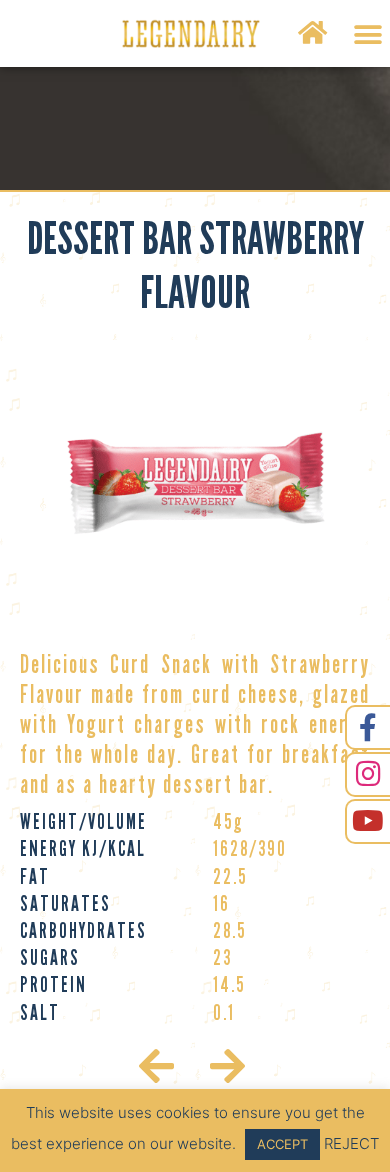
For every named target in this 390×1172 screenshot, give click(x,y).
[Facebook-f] (367, 727)
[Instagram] (367, 774)
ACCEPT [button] (282, 1144)
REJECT (351, 1143)
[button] (367, 34)
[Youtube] (367, 821)
